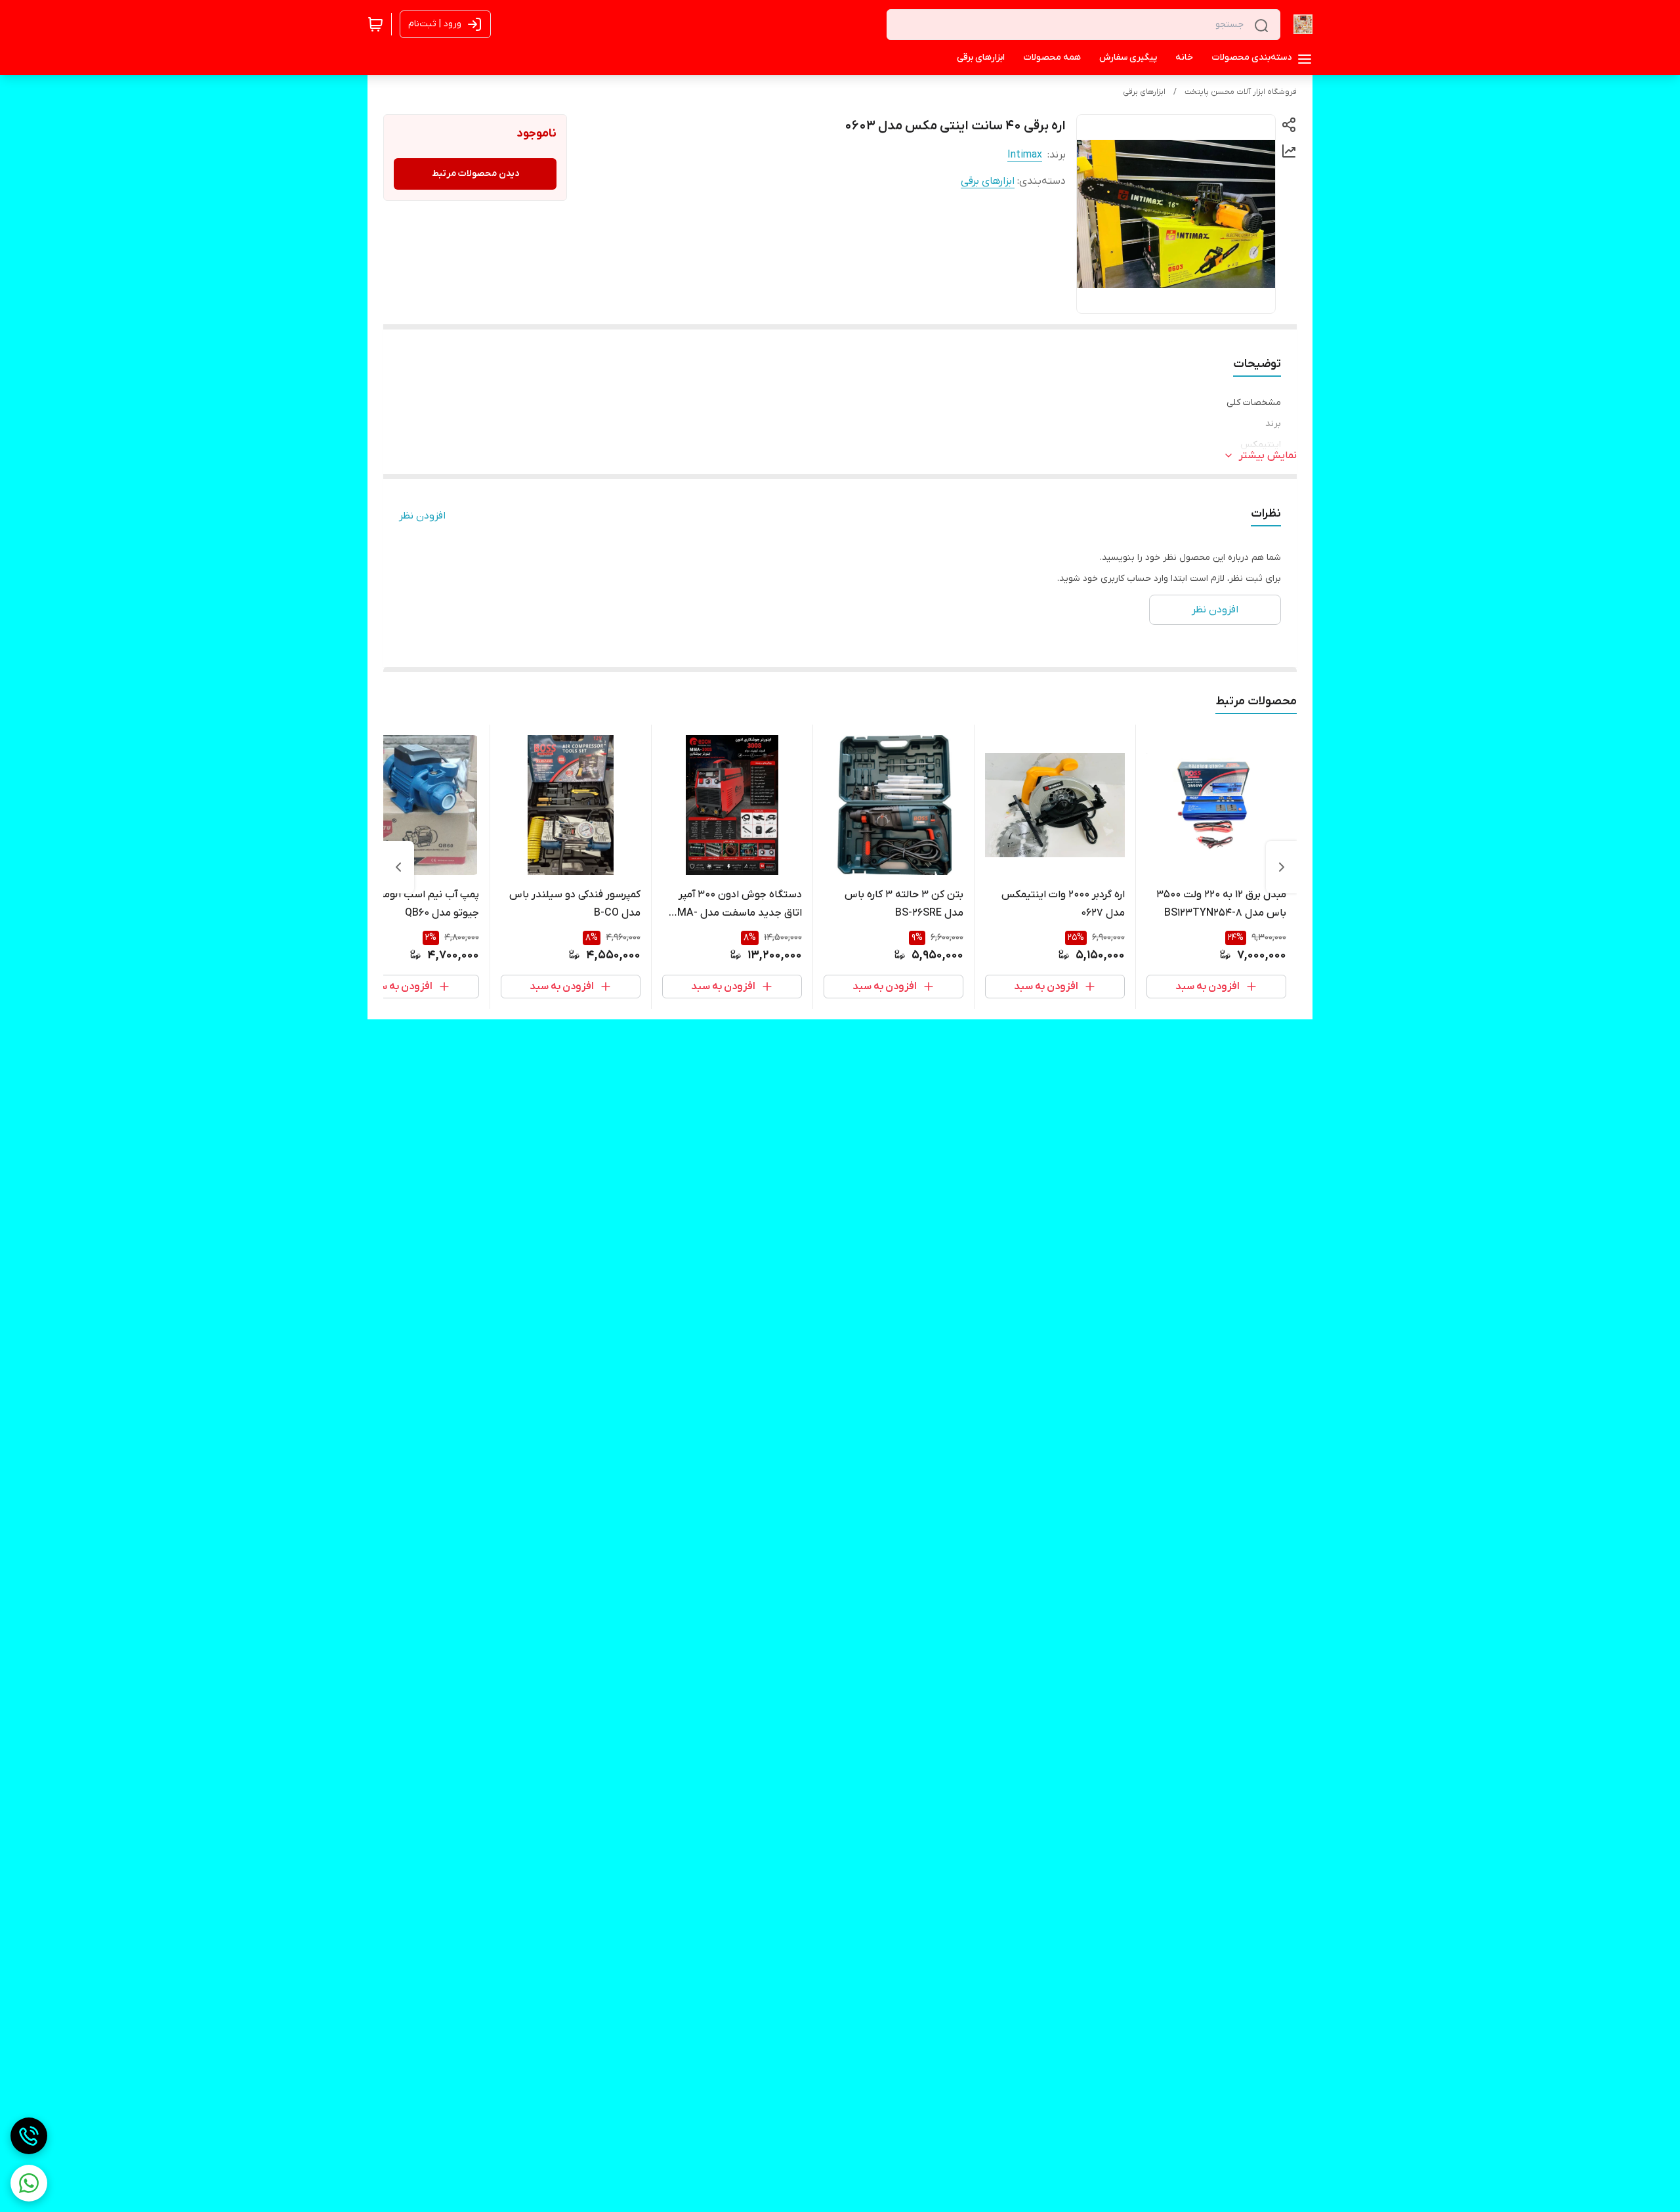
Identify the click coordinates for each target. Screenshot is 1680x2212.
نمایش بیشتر (1268, 456)
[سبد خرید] (375, 24)
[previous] (1282, 867)
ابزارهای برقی (1144, 92)
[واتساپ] (29, 2183)
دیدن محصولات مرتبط (475, 174)
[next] (398, 867)
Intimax (1025, 155)
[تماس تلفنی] (29, 2136)
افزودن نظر (422, 516)
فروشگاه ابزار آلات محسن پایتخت (1241, 92)
